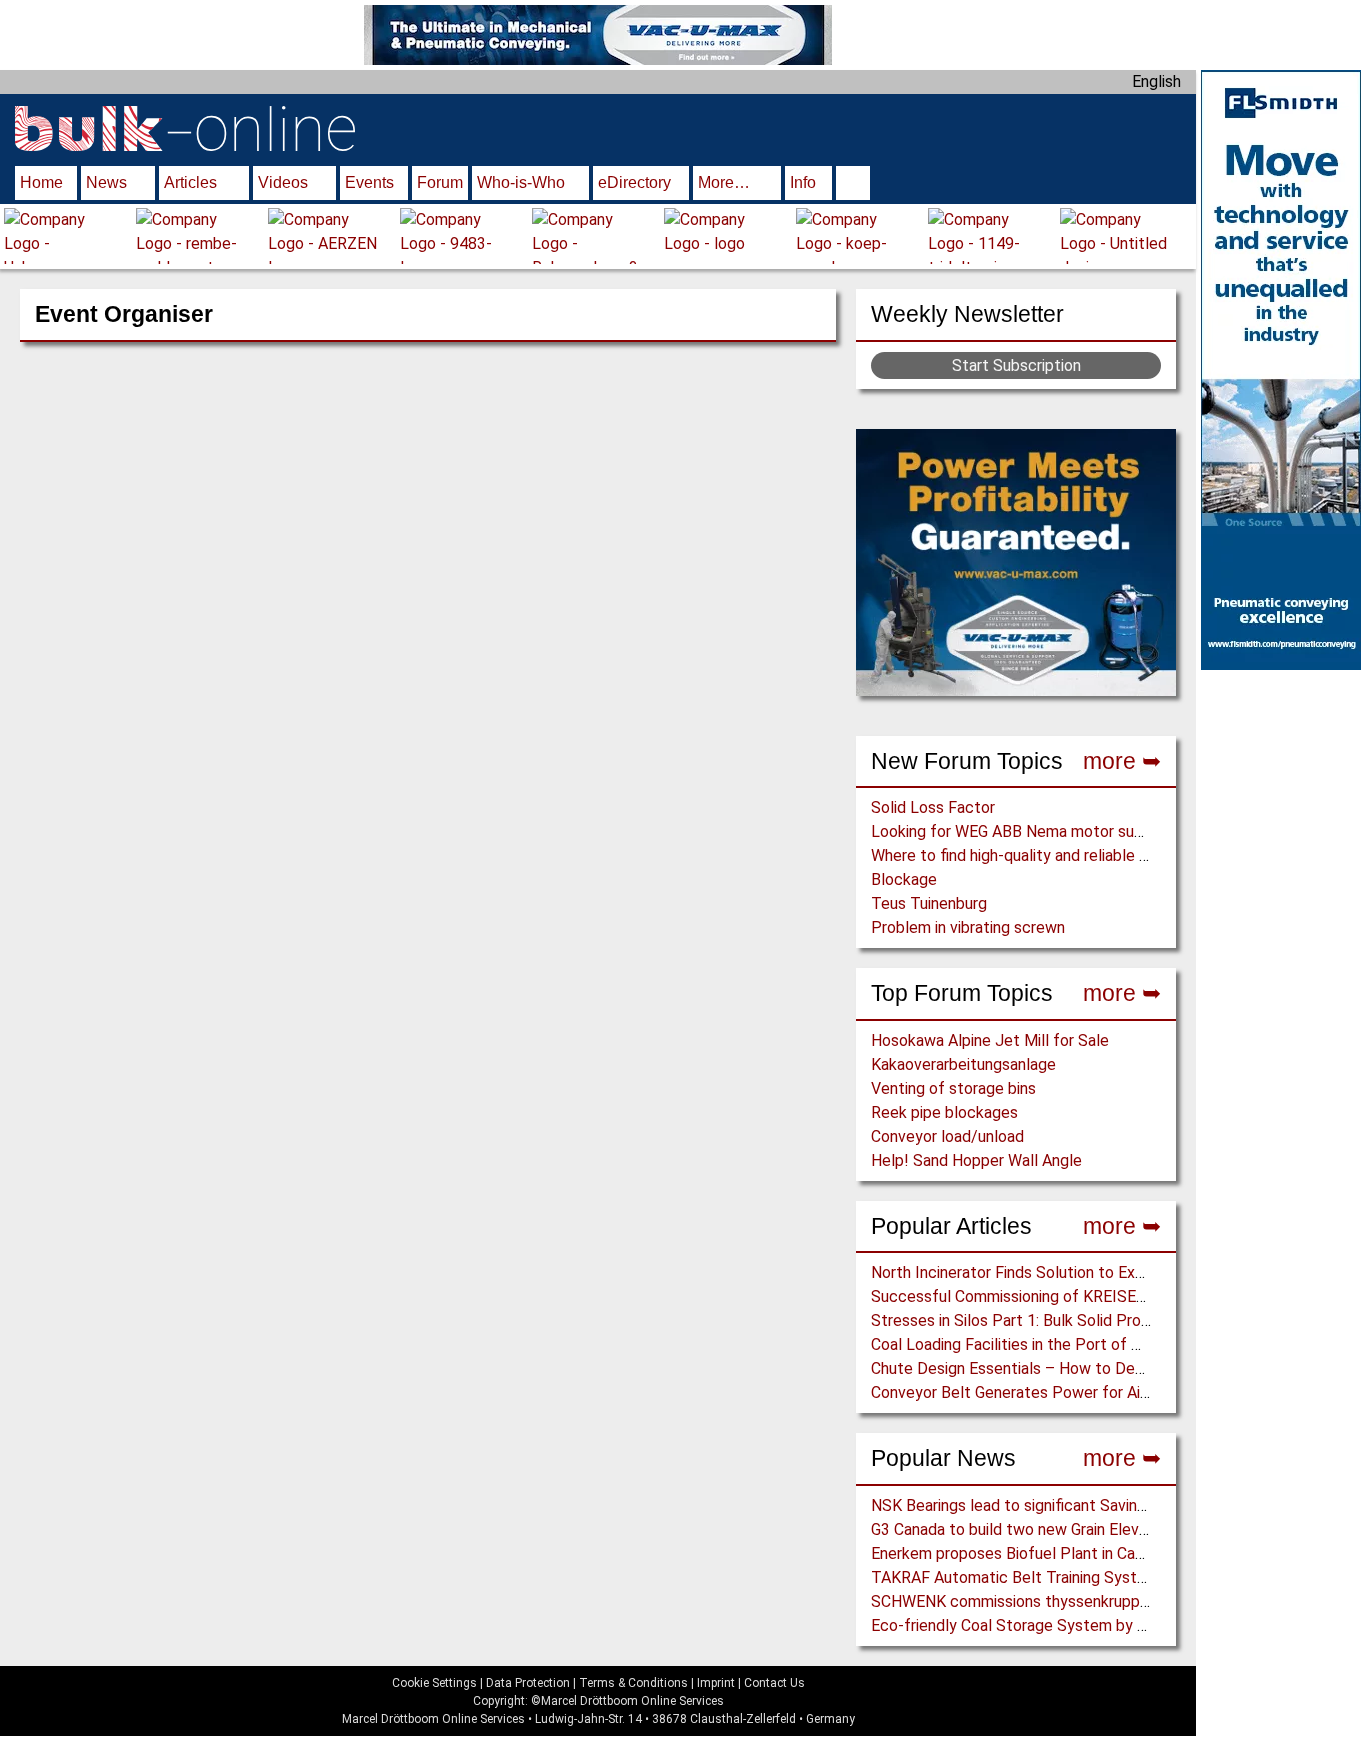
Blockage (904, 879)
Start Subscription (1016, 365)
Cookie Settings (434, 1683)
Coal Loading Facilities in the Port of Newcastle (1039, 1344)
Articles (190, 182)
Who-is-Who (521, 182)
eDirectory (634, 182)
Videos (283, 182)
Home (41, 182)
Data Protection (528, 1683)
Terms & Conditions (633, 1683)
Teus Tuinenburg (929, 903)
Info (803, 182)
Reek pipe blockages (944, 1112)
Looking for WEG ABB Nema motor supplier (1022, 831)
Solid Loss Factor (933, 807)
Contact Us (774, 1683)
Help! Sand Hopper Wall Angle (976, 1160)
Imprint (716, 1683)
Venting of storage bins (953, 1088)
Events (369, 182)
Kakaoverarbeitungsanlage (963, 1064)
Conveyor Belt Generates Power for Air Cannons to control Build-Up (1108, 1392)
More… (724, 182)
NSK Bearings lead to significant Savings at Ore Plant (1057, 1505)
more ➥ (1122, 761)
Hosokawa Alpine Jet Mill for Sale (990, 1040)
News (106, 182)
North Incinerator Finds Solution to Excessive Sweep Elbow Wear (1100, 1272)
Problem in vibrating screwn (968, 927)
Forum (440, 182)
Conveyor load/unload (947, 1136)
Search (853, 185)
